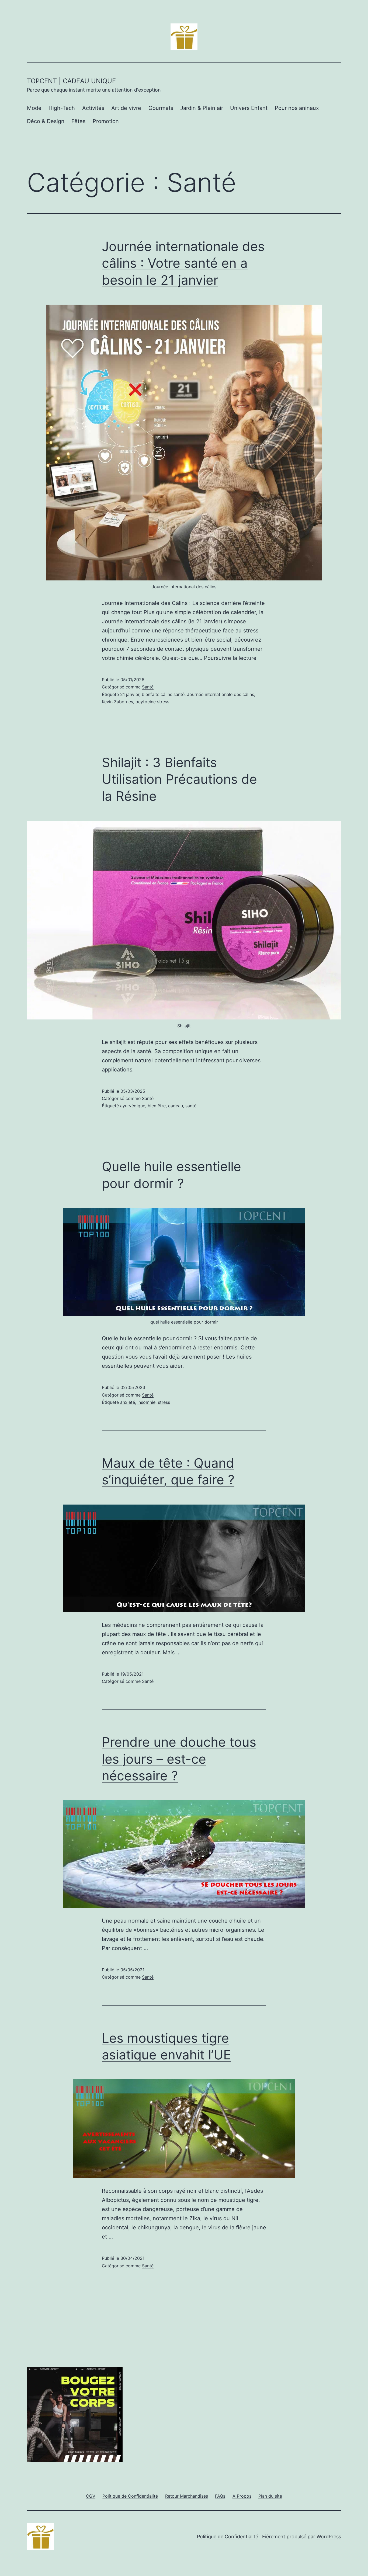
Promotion (106, 121)
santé (191, 1106)
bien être (157, 1106)
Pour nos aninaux (297, 108)
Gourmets (161, 108)
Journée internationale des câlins (221, 694)
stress (164, 1402)
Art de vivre (126, 108)
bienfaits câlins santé (163, 694)
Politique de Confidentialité (228, 2537)
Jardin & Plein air (202, 108)
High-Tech (62, 108)
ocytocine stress (152, 702)
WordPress (329, 2537)
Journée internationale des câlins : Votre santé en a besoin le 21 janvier (183, 263)
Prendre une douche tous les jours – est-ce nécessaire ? (179, 1759)
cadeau (176, 1106)
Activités (93, 108)
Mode (34, 108)
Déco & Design (46, 121)
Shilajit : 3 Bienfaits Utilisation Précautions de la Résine (179, 779)
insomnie (146, 1402)
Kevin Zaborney (117, 702)
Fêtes (78, 121)
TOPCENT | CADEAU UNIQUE (71, 81)
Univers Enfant (249, 108)
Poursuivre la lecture (230, 658)
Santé (148, 687)
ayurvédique (133, 1106)
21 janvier (130, 694)
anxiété (128, 1402)
